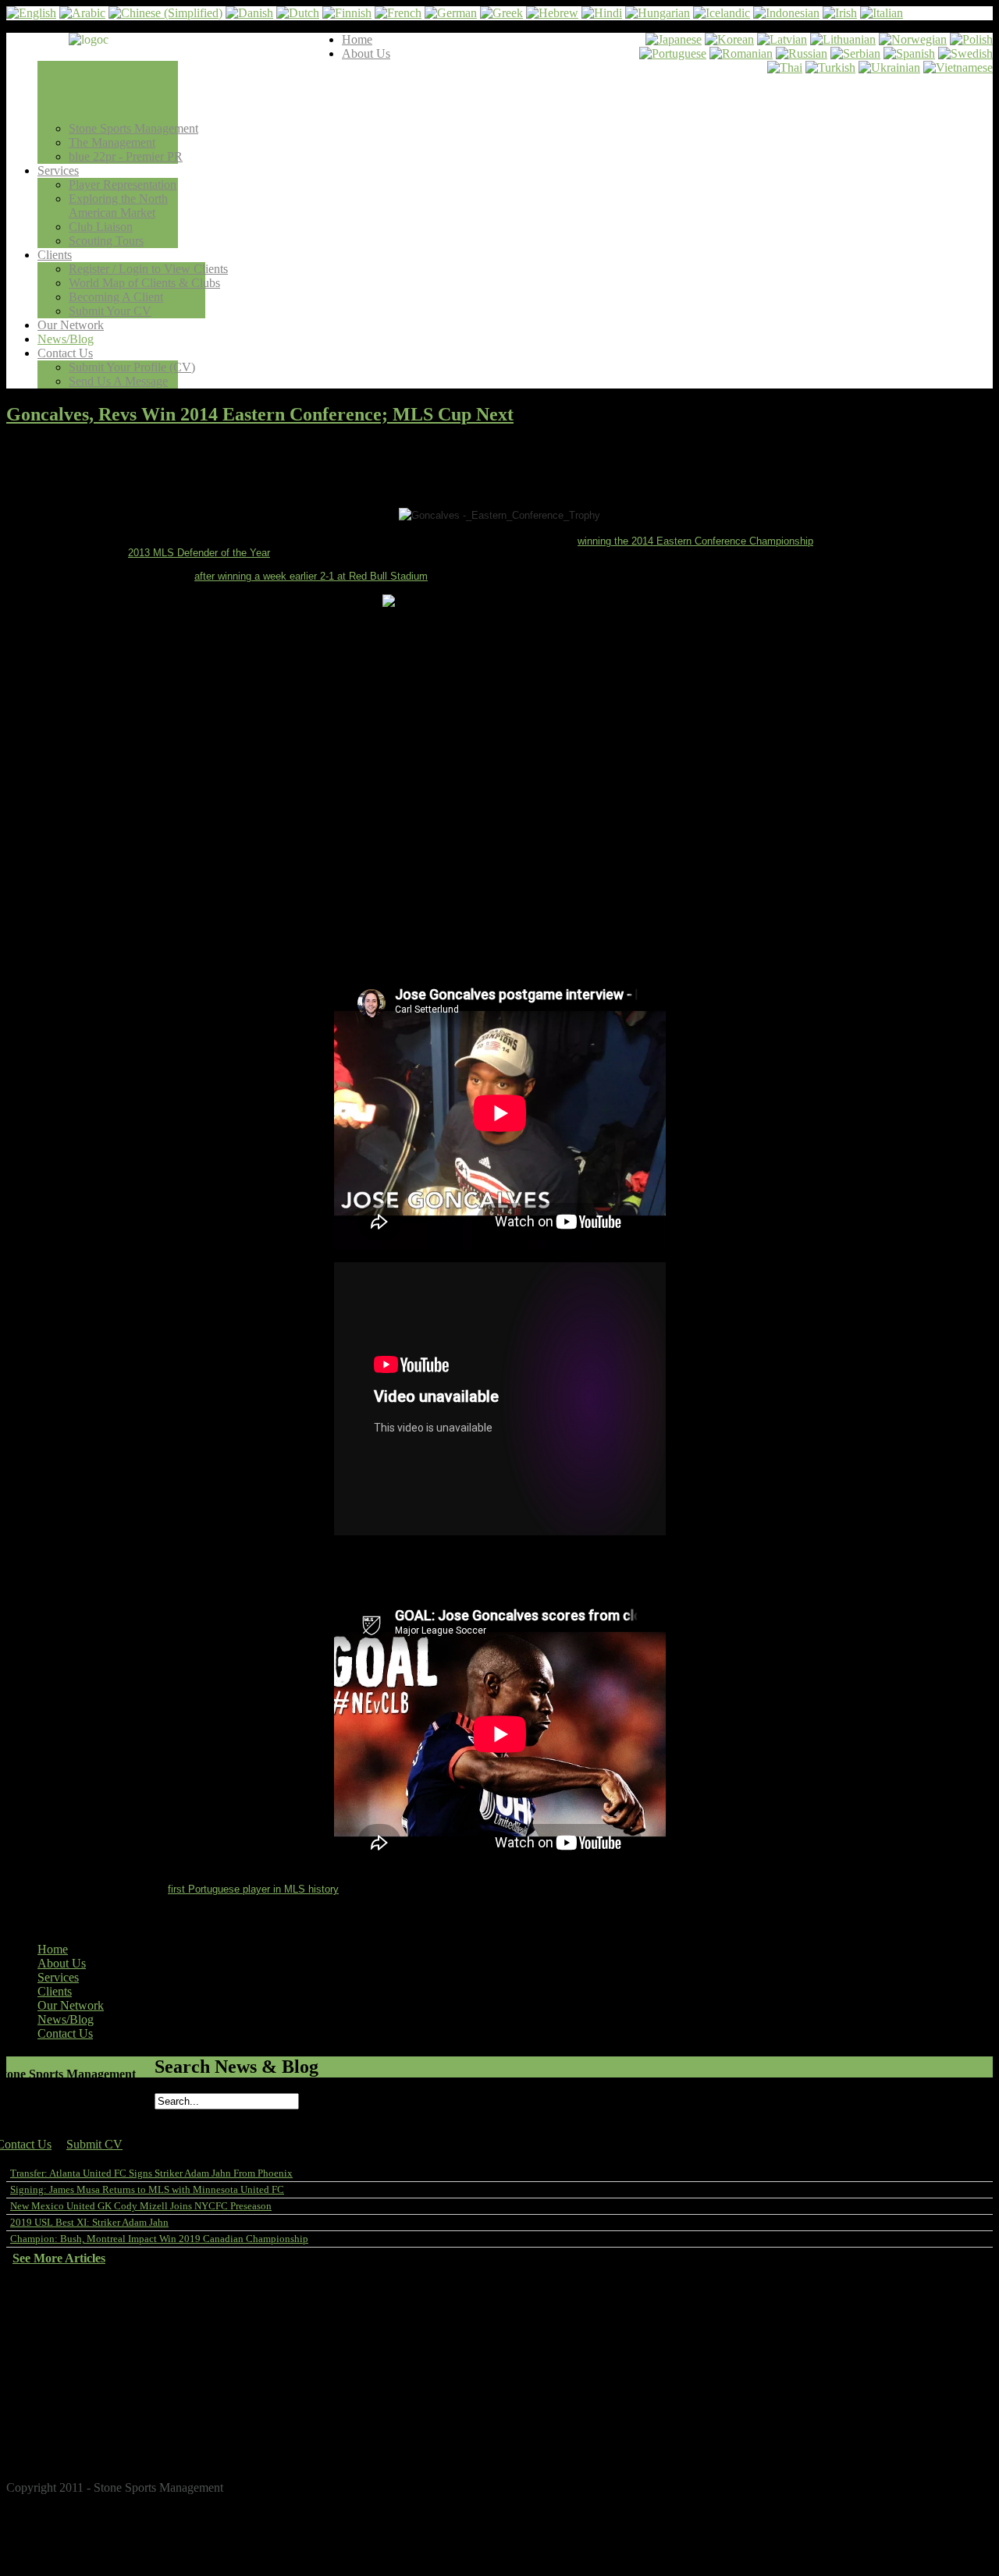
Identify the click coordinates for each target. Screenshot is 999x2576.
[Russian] (802, 53)
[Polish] (971, 39)
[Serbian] (855, 53)
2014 (58, 2411)
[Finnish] (347, 13)
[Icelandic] (722, 13)
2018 (58, 2355)
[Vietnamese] (958, 67)
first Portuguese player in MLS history (253, 1889)
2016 (58, 2383)
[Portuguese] (673, 53)
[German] (451, 13)
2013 (58, 2425)
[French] (398, 13)
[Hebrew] (552, 13)
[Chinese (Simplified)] (165, 13)
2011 (58, 2453)
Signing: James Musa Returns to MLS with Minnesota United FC (147, 2189)
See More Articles (59, 2258)
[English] (31, 13)
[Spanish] (909, 53)
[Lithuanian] (843, 39)
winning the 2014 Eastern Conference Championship (695, 541)
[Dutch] (298, 13)
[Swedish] (965, 53)
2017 (58, 2369)
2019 (58, 2341)
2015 (58, 2397)
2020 (58, 2327)
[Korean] (729, 39)
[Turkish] (830, 67)
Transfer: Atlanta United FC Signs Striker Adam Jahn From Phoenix (151, 2173)
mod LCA (978, 2477)
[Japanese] (674, 39)
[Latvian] (782, 39)
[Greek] (501, 13)
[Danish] (249, 13)
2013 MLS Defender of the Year (199, 553)
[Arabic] (82, 13)
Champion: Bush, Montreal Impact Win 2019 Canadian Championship (159, 2239)
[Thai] (785, 67)
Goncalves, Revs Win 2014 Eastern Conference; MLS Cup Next (260, 414)
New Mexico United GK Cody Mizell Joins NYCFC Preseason (141, 2206)
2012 (58, 2439)
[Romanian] (741, 53)
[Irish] (840, 13)
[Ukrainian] (889, 67)
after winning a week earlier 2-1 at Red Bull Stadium (311, 576)
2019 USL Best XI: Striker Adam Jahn (89, 2222)
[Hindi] (602, 13)
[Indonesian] (786, 13)
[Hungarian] (658, 13)
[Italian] (882, 13)
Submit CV (94, 2144)
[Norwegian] (913, 39)
